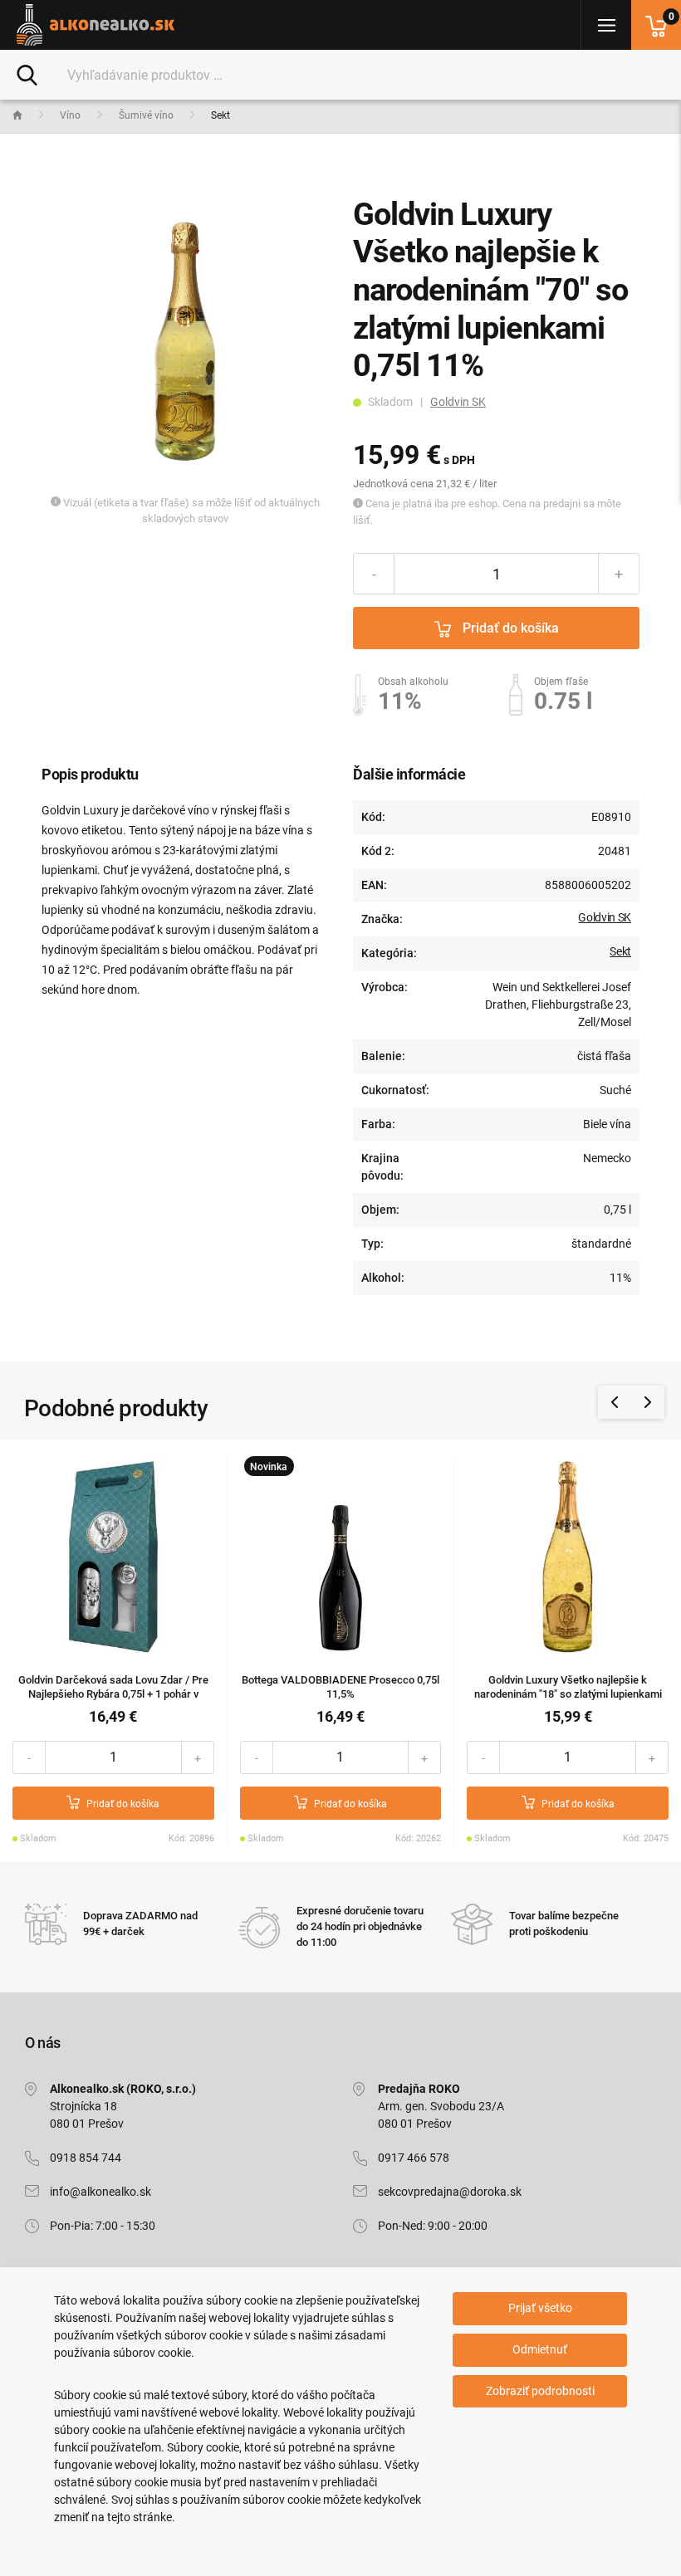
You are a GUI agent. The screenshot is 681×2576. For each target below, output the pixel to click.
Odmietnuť (540, 2349)
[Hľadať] (27, 74)
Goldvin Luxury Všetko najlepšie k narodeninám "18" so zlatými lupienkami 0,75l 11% (568, 1694)
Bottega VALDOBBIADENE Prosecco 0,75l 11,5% (340, 1687)
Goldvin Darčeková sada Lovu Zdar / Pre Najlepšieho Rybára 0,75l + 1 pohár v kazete (113, 1694)
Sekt (620, 951)
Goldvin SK (458, 402)
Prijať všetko (540, 2308)
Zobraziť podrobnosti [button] (540, 2391)
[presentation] (615, 1402)
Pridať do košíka (509, 628)
